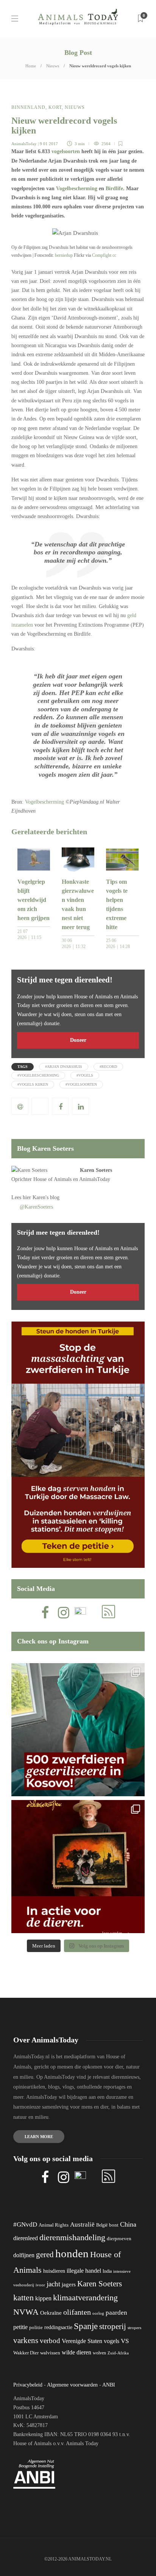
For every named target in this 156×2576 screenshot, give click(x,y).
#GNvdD (25, 2225)
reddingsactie (58, 2327)
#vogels (85, 1075)
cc (114, 255)
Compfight (102, 255)
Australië (82, 2225)
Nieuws (53, 66)
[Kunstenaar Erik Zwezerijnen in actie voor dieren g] (78, 1867)
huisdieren (54, 2271)
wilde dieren (76, 2352)
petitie (20, 2327)
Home (31, 66)
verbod (50, 2341)
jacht (53, 2284)
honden (72, 2253)
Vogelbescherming (77, 189)
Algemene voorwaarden (72, 2385)
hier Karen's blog (41, 1197)
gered (45, 2255)
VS (125, 2341)
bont (114, 2225)
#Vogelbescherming (38, 1075)
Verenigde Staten (82, 2341)
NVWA (26, 2312)
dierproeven (119, 2239)
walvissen (50, 2353)
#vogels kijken (33, 1084)
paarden (116, 2313)
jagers (69, 2284)
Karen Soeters (96, 1170)
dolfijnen (24, 2255)
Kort (55, 107)
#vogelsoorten (81, 1084)
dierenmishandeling (72, 2237)
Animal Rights (54, 2225)
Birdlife (114, 189)
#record (108, 1067)
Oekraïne (51, 2313)
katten (23, 2297)
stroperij (113, 2326)
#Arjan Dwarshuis (64, 1067)
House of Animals (52, 1179)
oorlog (98, 2313)
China (128, 2224)
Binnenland (28, 107)
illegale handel (84, 2271)
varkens (26, 2340)
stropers (134, 2328)
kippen (43, 2298)
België (102, 2225)
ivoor (40, 2285)
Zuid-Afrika (118, 2353)
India (107, 2271)
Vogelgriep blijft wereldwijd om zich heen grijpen (34, 900)
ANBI (109, 2385)
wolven (99, 2353)
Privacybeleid (28, 2385)
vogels (112, 2341)
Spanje (86, 2326)
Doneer (78, 1040)
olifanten (77, 2312)
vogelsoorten (66, 151)
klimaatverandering (85, 2297)
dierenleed (26, 2238)
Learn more (39, 2137)
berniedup (64, 255)
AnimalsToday (24, 144)
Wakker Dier (26, 2353)
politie (36, 2328)
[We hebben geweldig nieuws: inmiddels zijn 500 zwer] (78, 1730)
